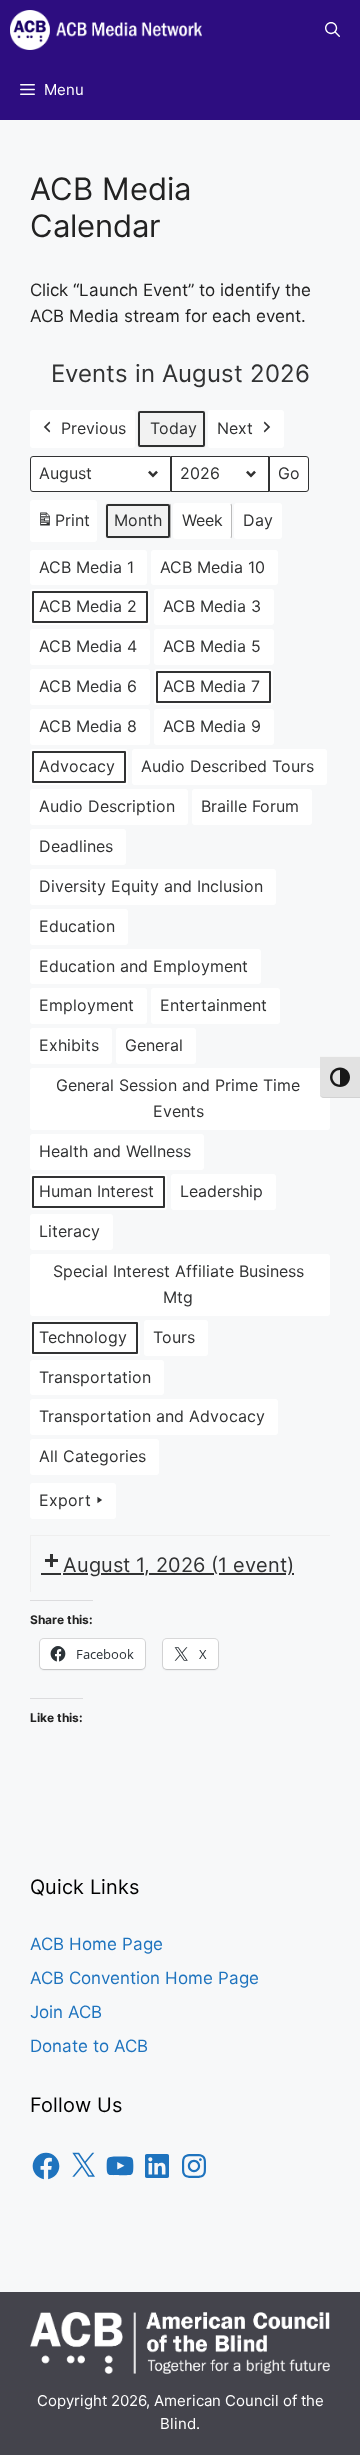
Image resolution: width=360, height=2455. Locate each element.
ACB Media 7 (211, 686)
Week (202, 520)
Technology (83, 1337)
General (154, 1045)
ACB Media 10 (212, 567)
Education (77, 926)
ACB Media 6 (88, 686)
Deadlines (76, 846)
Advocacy (77, 766)
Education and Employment (143, 966)
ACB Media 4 (88, 646)
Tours (174, 1337)
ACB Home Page (96, 1944)
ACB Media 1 (86, 567)
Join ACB (66, 2012)
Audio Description (107, 806)
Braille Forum (250, 806)
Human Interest (96, 1191)
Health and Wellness (115, 1151)
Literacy (69, 1231)
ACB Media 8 (88, 726)
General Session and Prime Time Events (178, 1098)
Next (235, 428)
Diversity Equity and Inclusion (151, 886)
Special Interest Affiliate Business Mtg (178, 1284)
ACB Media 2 (88, 606)
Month (138, 520)
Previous (93, 428)
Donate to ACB (89, 2046)
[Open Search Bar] (332, 30)
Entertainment (213, 1005)
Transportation (95, 1377)
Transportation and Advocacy (152, 1416)
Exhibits (69, 1045)
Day (258, 520)
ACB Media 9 (212, 726)
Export (65, 1500)
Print (63, 526)
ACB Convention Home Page (144, 1978)
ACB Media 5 (212, 646)
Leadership (221, 1191)
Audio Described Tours (227, 766)
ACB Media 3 (212, 606)
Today (173, 428)
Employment (86, 1005)
